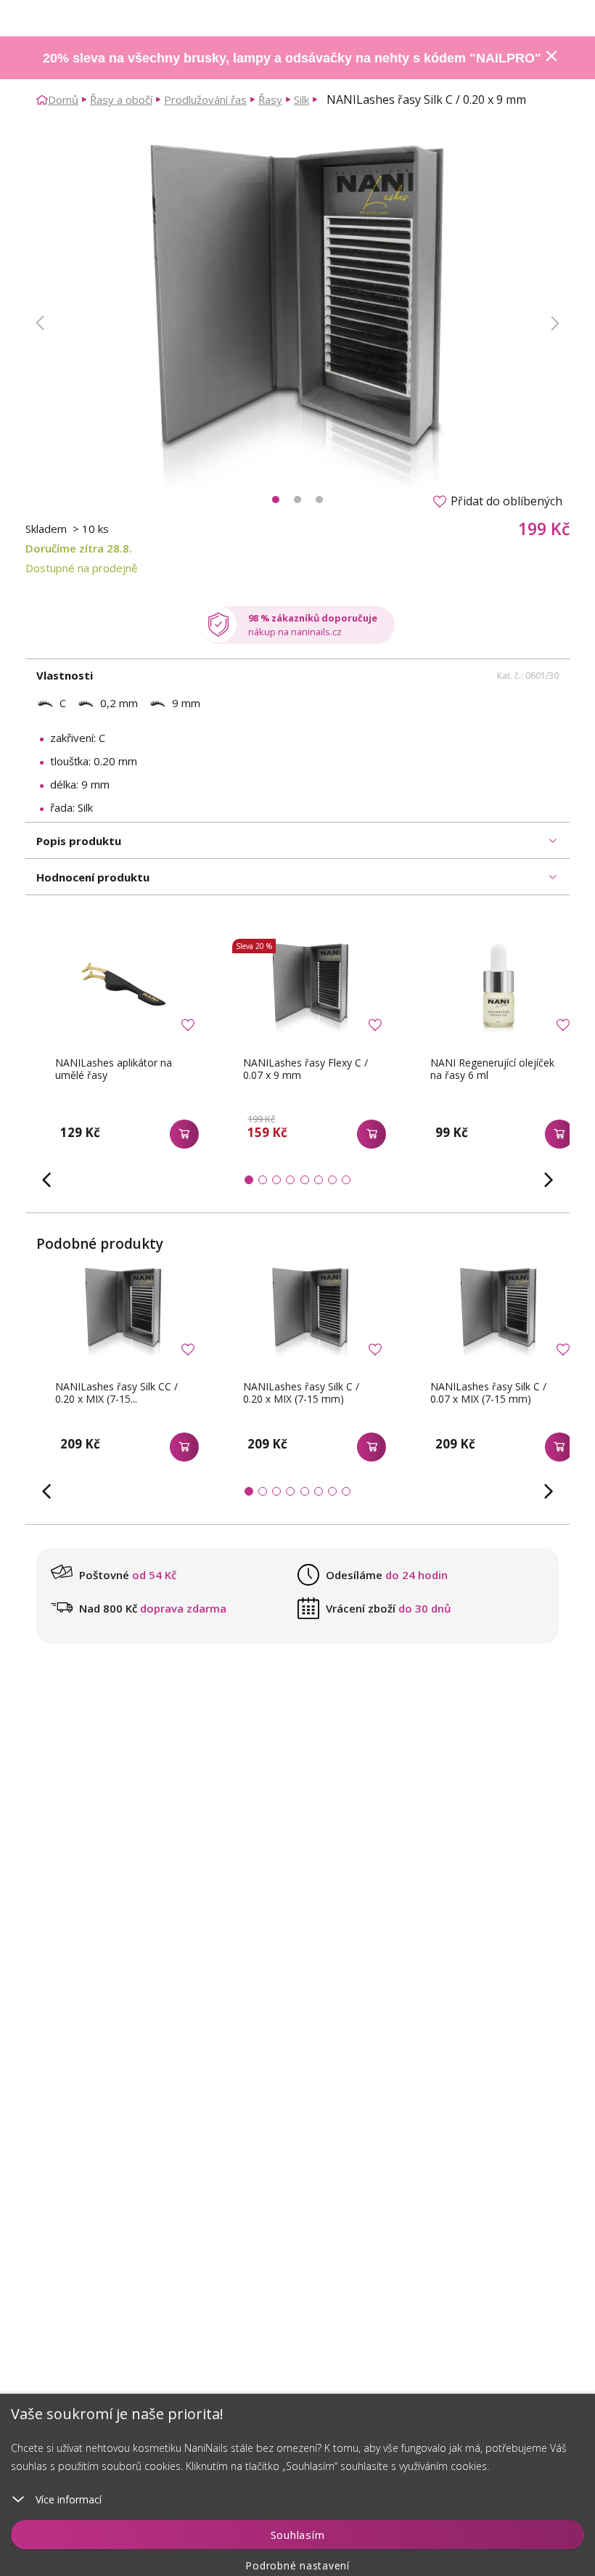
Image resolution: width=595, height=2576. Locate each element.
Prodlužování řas (205, 99)
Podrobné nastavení (297, 2565)
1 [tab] (276, 500)
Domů (63, 99)
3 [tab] (319, 500)
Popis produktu (79, 841)
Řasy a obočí (121, 99)
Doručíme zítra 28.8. (79, 548)
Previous (40, 323)
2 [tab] (297, 500)
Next (555, 323)
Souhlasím (298, 2535)
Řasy (270, 99)
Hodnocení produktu (93, 877)
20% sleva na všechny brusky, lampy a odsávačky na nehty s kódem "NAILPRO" (292, 58)
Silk (301, 99)
